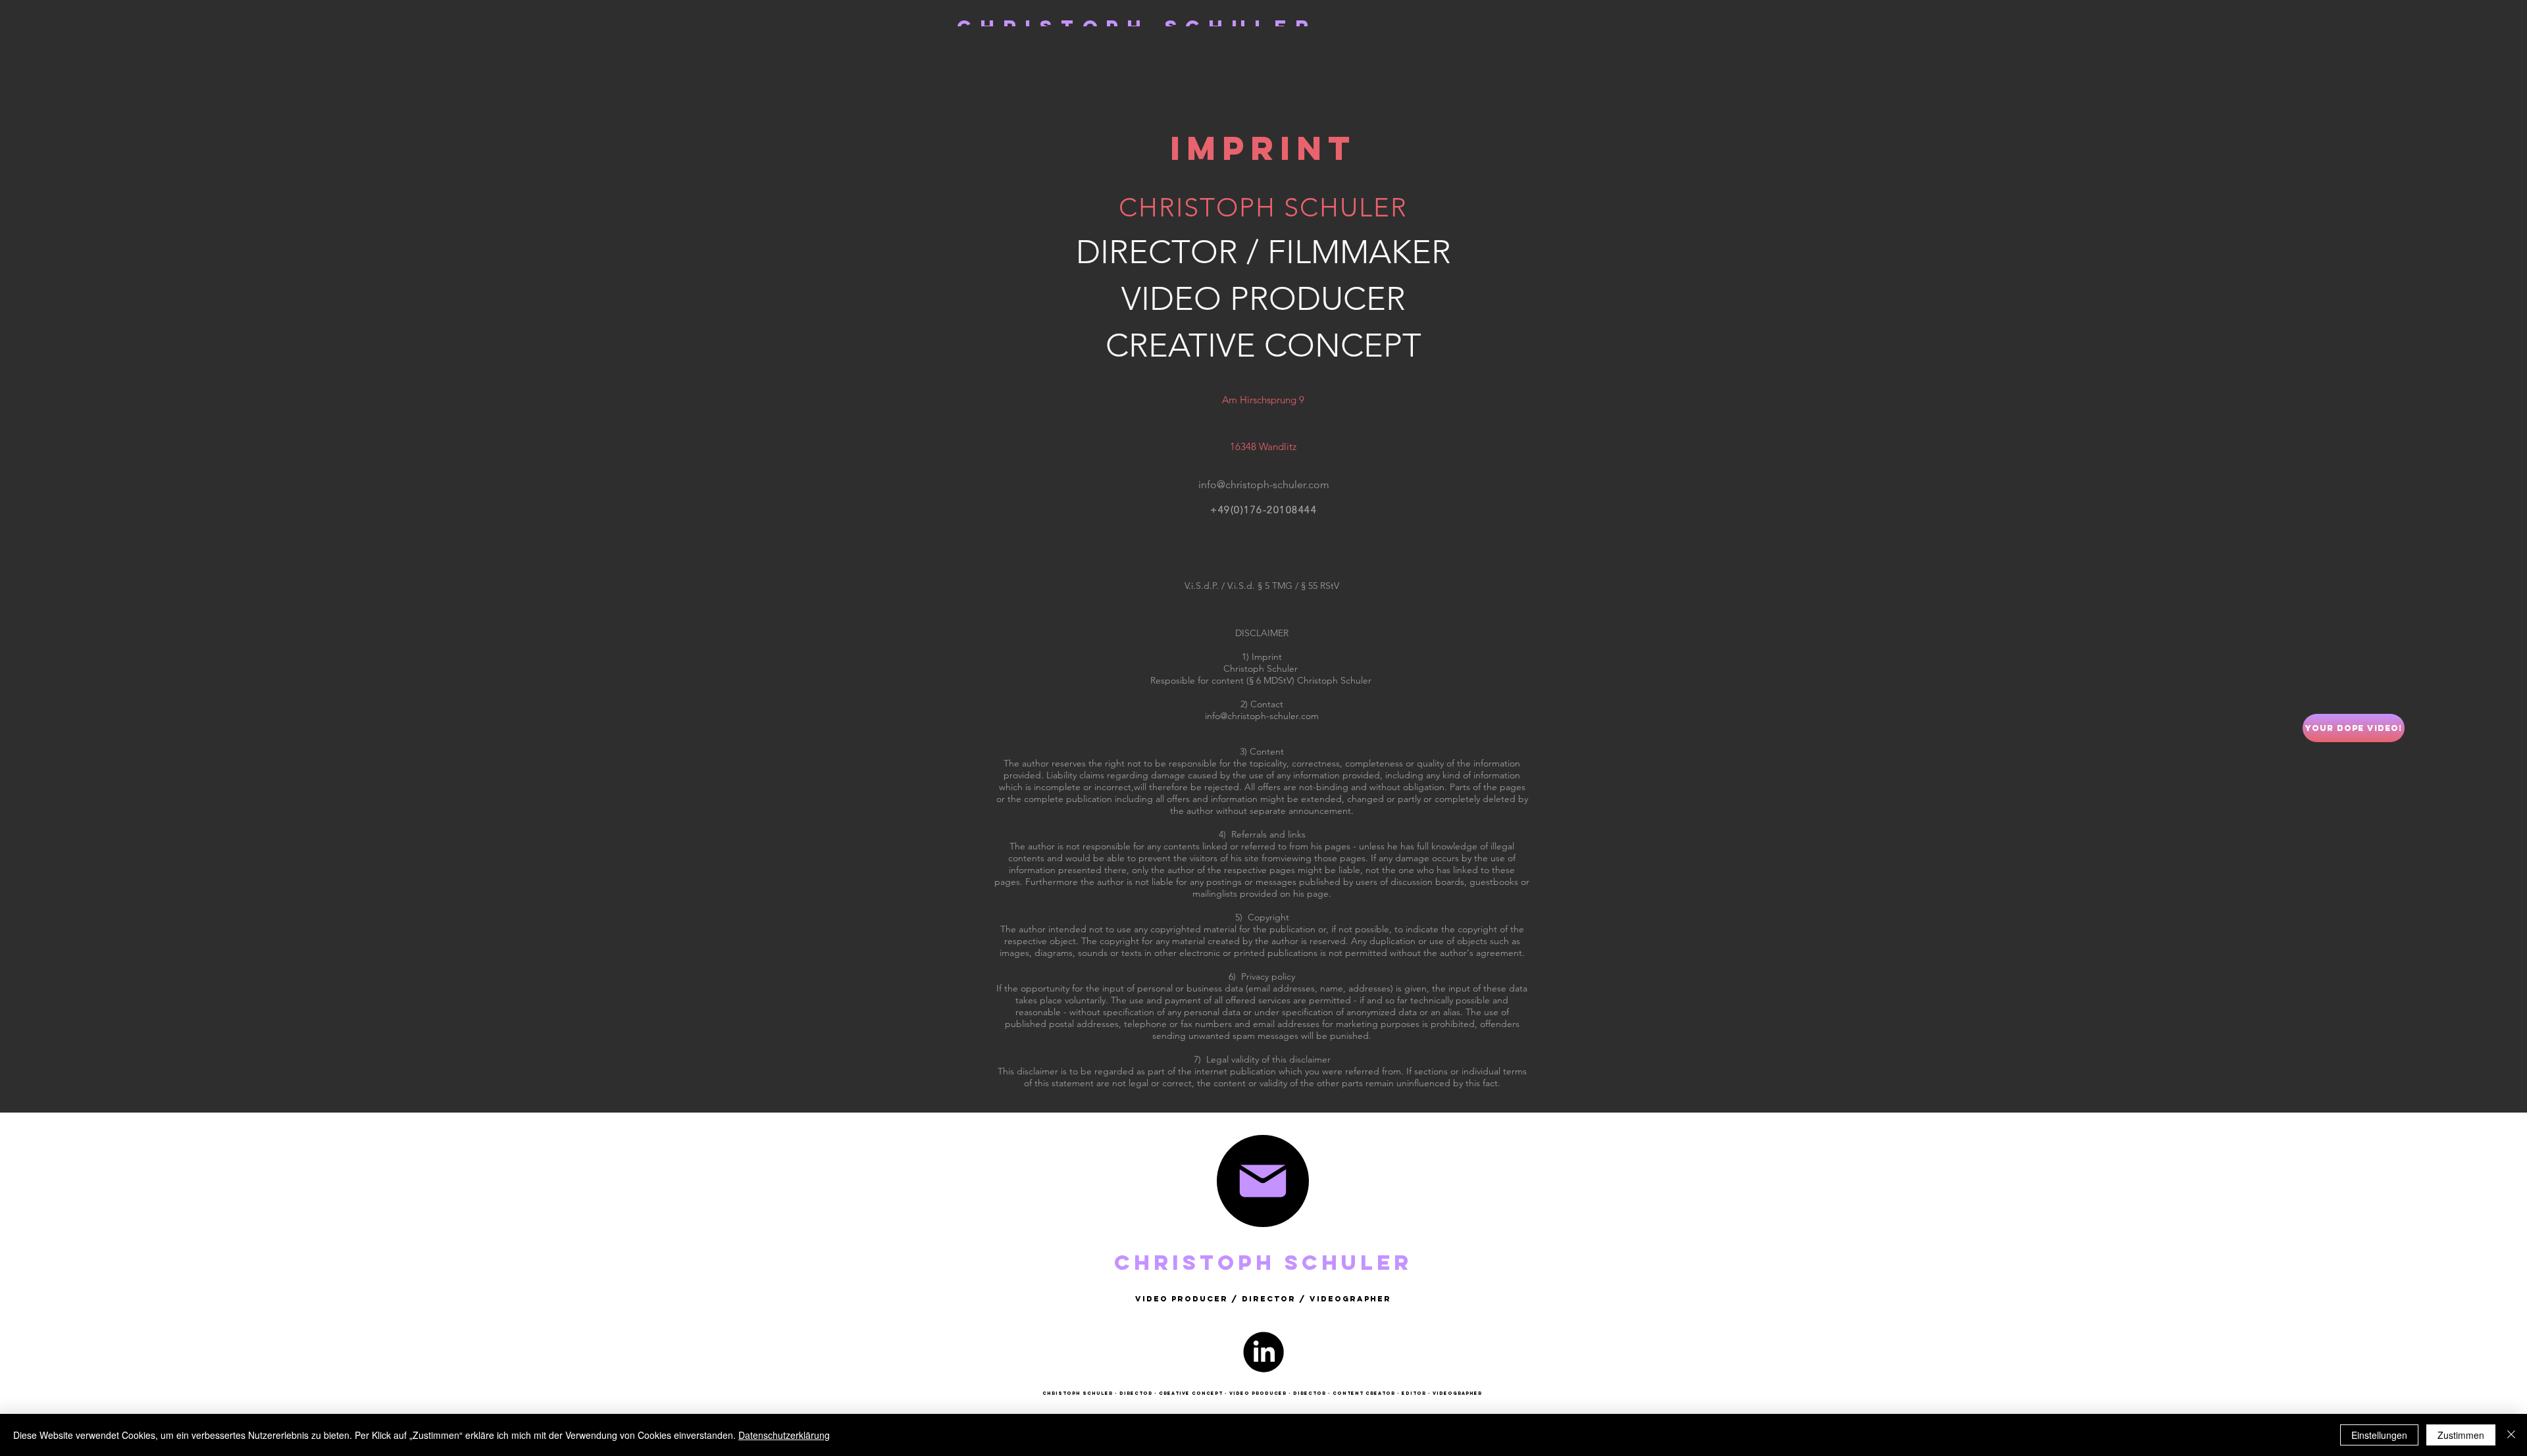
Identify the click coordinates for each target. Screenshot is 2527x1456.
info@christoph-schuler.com (1262, 716)
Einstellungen (2379, 1435)
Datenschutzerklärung (784, 1435)
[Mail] (1263, 1181)
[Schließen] (2511, 1435)
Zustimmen (2461, 1435)
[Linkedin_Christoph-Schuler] (1263, 1352)
